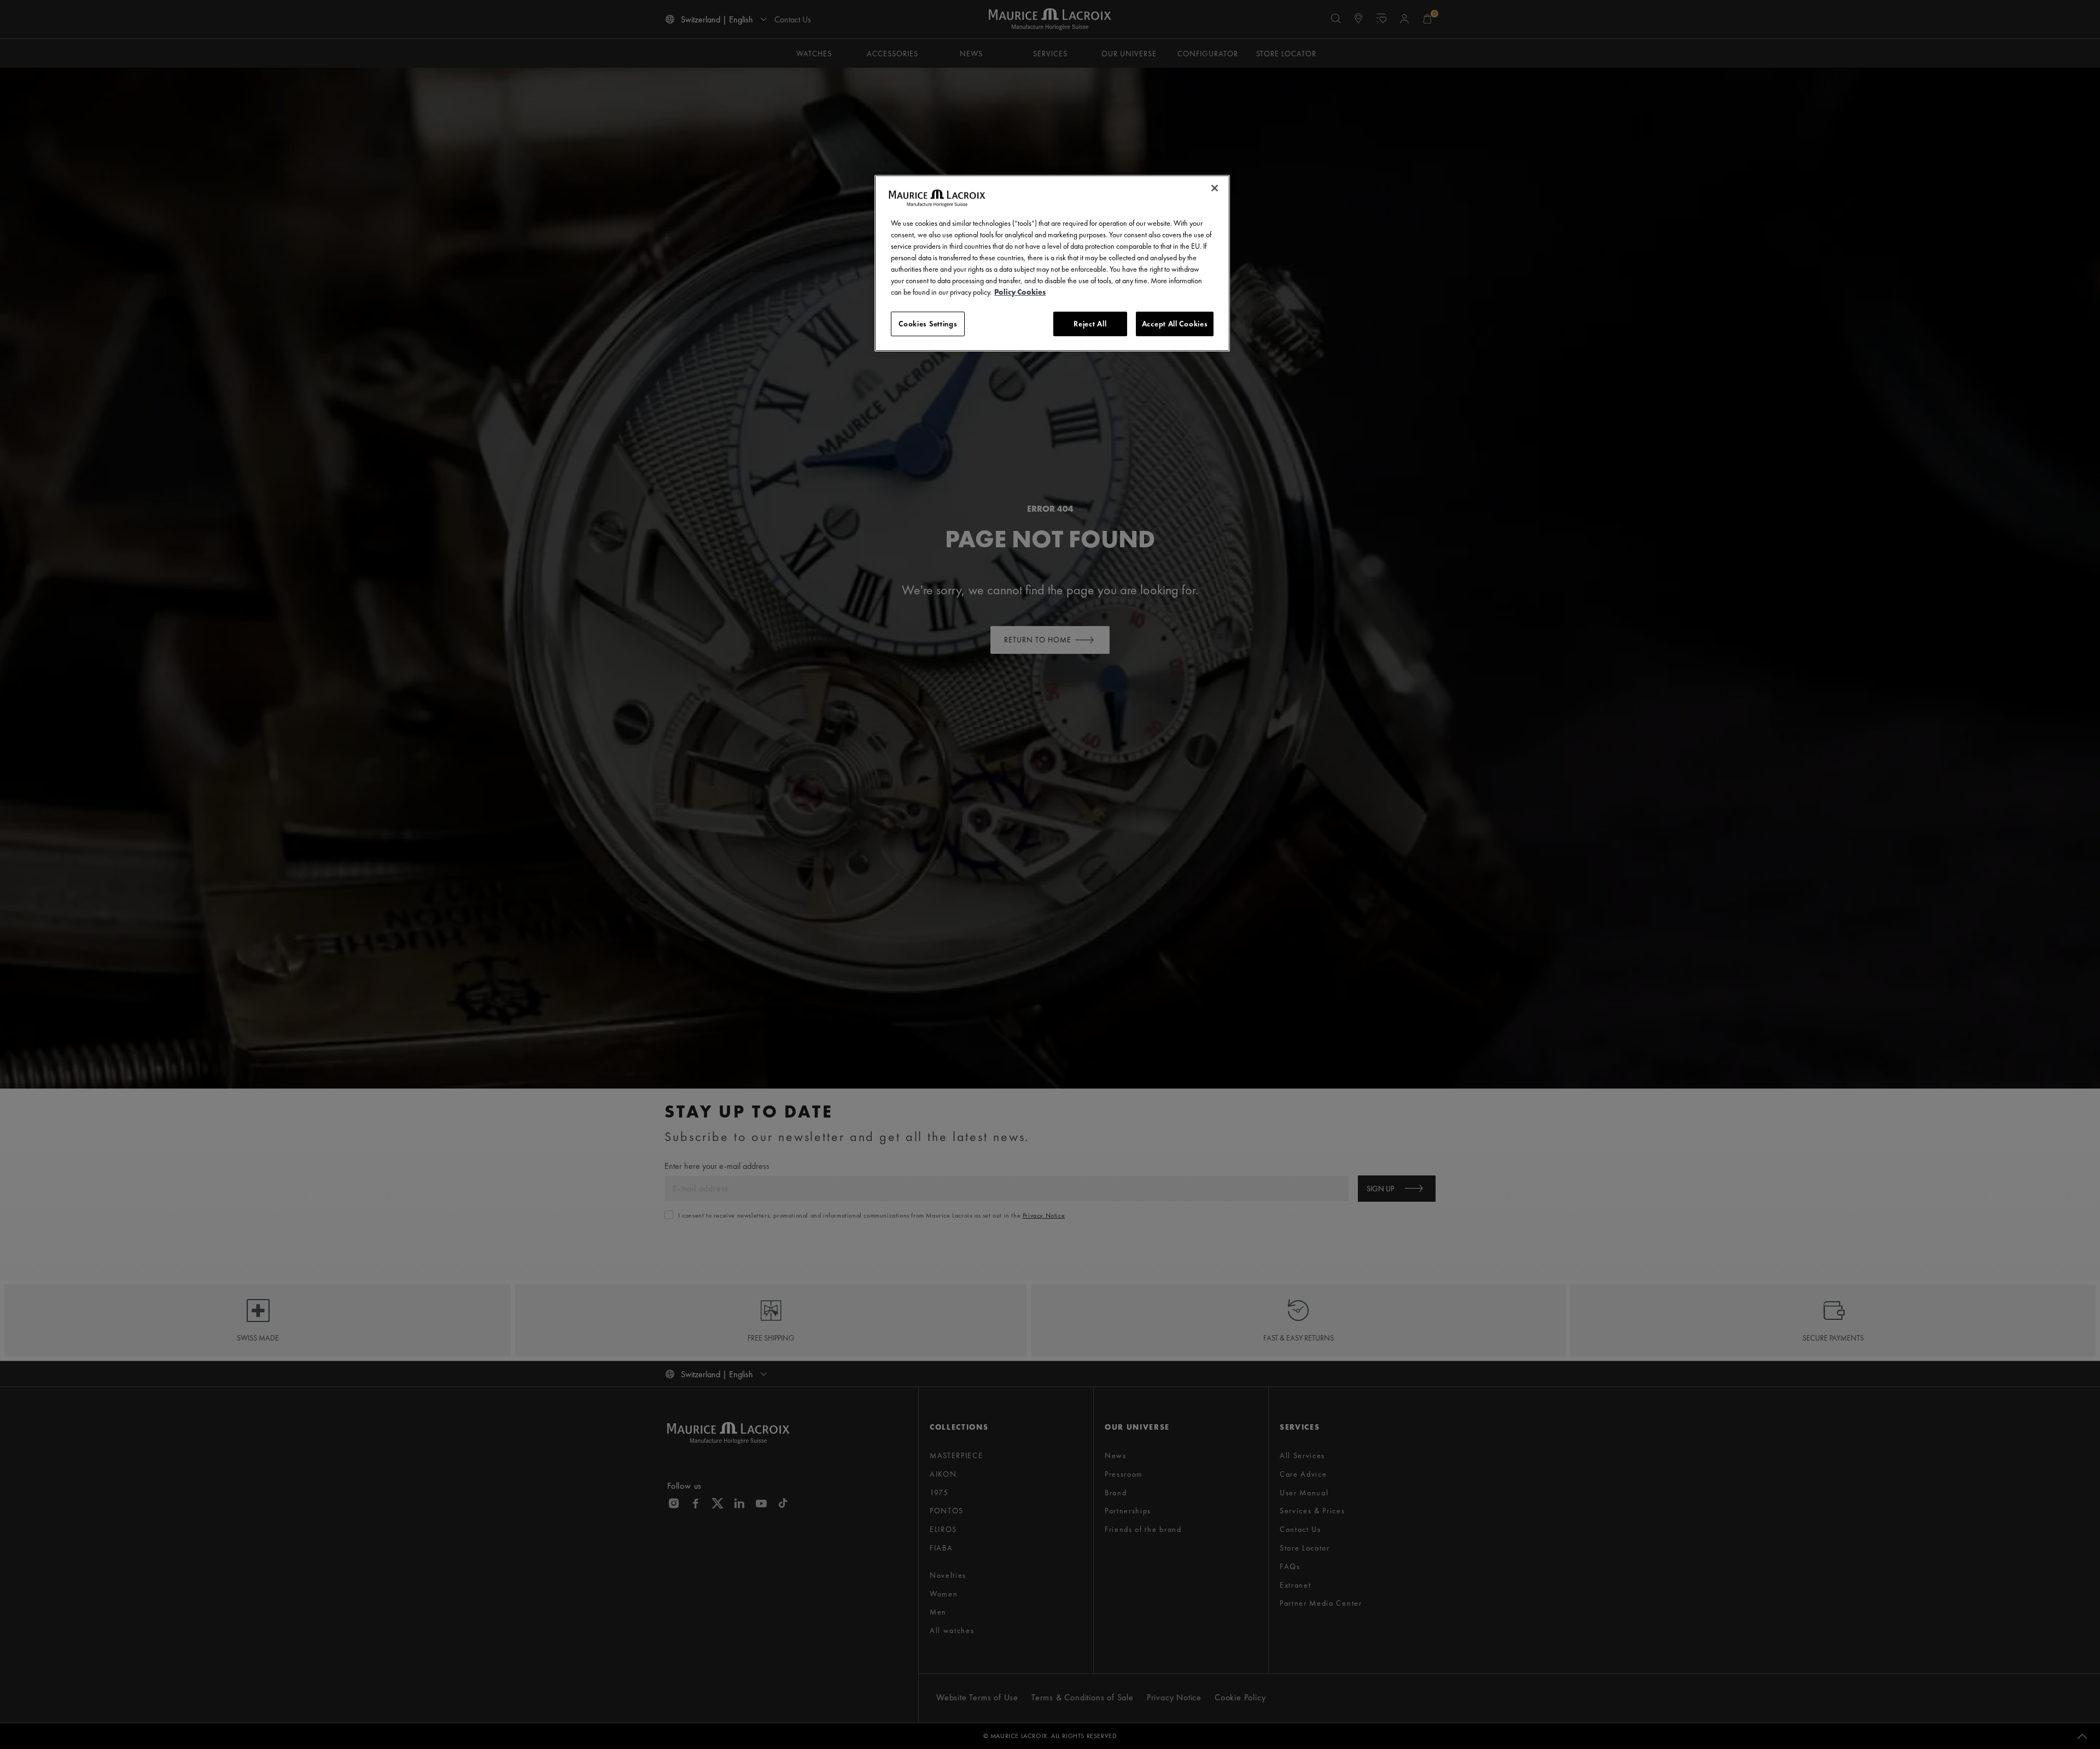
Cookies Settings (928, 324)
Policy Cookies (1020, 292)
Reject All (1090, 324)
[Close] (1215, 188)
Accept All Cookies (1175, 324)
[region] (1052, 264)
